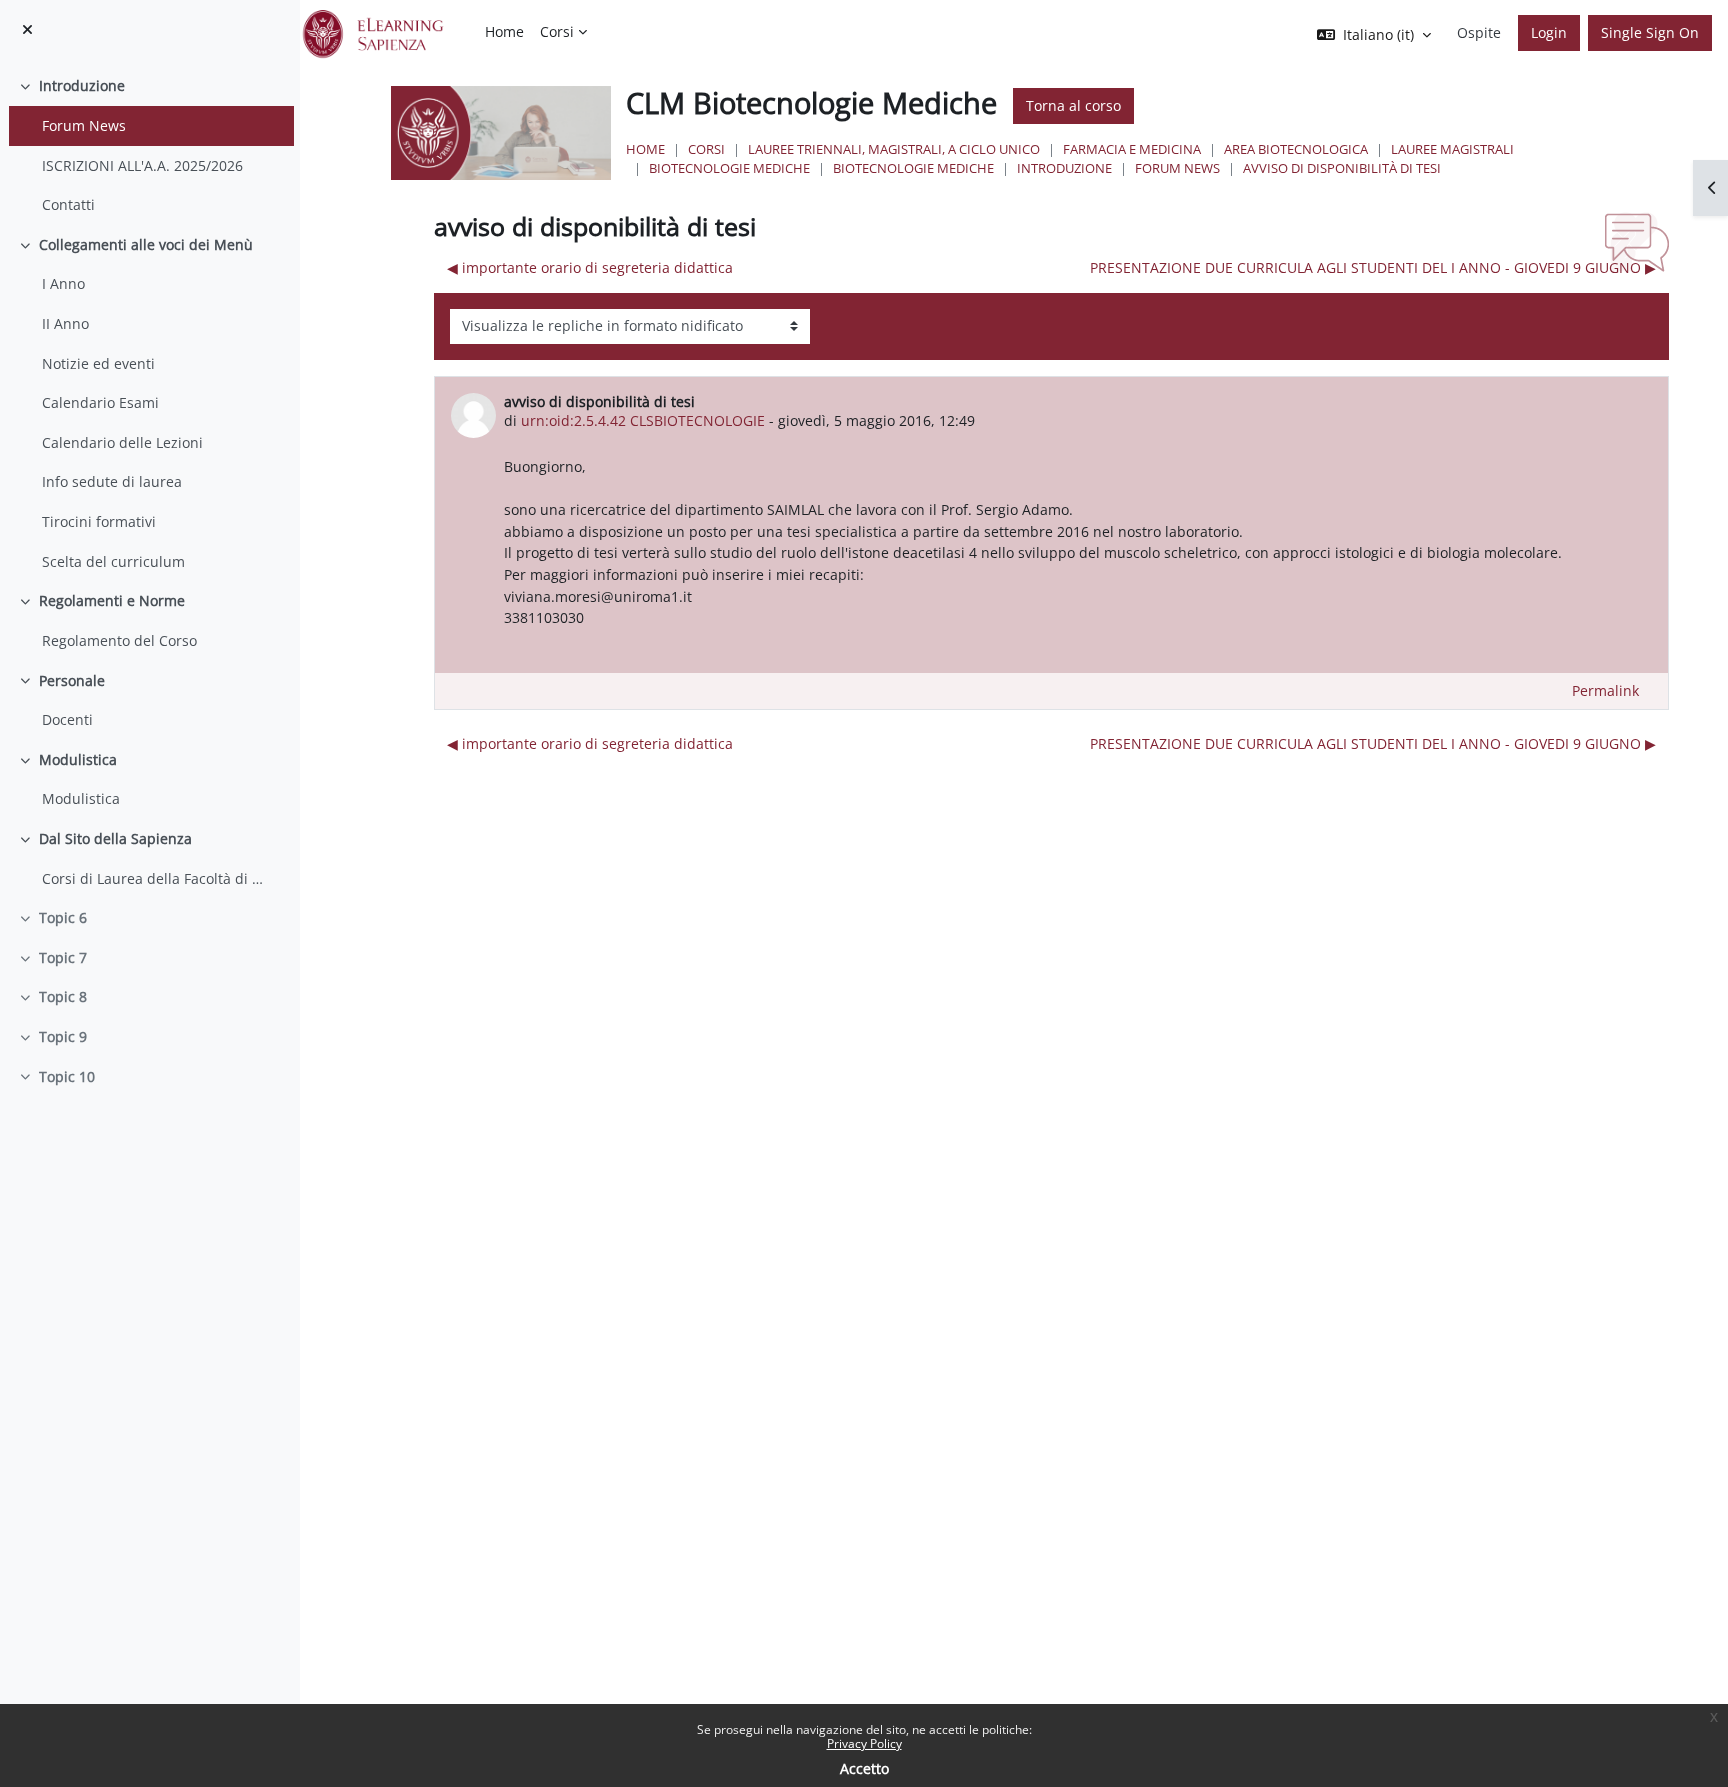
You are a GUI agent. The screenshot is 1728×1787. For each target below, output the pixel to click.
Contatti (68, 204)
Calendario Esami (100, 402)
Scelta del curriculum (113, 561)
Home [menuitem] (504, 31)
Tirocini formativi (99, 521)
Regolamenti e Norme (112, 600)
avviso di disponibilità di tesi (1342, 168)
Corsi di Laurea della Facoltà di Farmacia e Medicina (153, 878)
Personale (72, 680)
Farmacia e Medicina (1132, 149)
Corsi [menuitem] (557, 31)
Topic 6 (63, 917)
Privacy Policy (864, 1743)
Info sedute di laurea (112, 481)
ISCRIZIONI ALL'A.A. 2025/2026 (142, 165)
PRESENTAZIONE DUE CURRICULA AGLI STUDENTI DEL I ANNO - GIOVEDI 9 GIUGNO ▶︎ (1373, 267)
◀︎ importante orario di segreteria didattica (590, 267)
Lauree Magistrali (1452, 149)
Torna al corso (1073, 105)
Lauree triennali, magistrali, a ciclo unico (894, 149)
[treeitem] (149, 145)
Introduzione (82, 85)
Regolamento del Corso (119, 640)
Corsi (706, 149)
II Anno (65, 323)
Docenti (67, 719)
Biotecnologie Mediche (729, 168)
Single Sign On (1650, 32)
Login (1549, 32)
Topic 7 (63, 957)
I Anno (63, 283)
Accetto (864, 1768)
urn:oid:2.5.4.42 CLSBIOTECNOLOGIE (643, 420)
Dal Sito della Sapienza (115, 838)
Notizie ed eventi (98, 363)
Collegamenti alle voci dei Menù (146, 244)
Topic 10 (67, 1076)
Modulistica (78, 759)
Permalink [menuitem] (1605, 690)
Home (645, 149)
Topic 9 (63, 1036)
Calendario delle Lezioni (122, 442)
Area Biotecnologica (1296, 149)
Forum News (84, 125)
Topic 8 (63, 996)
